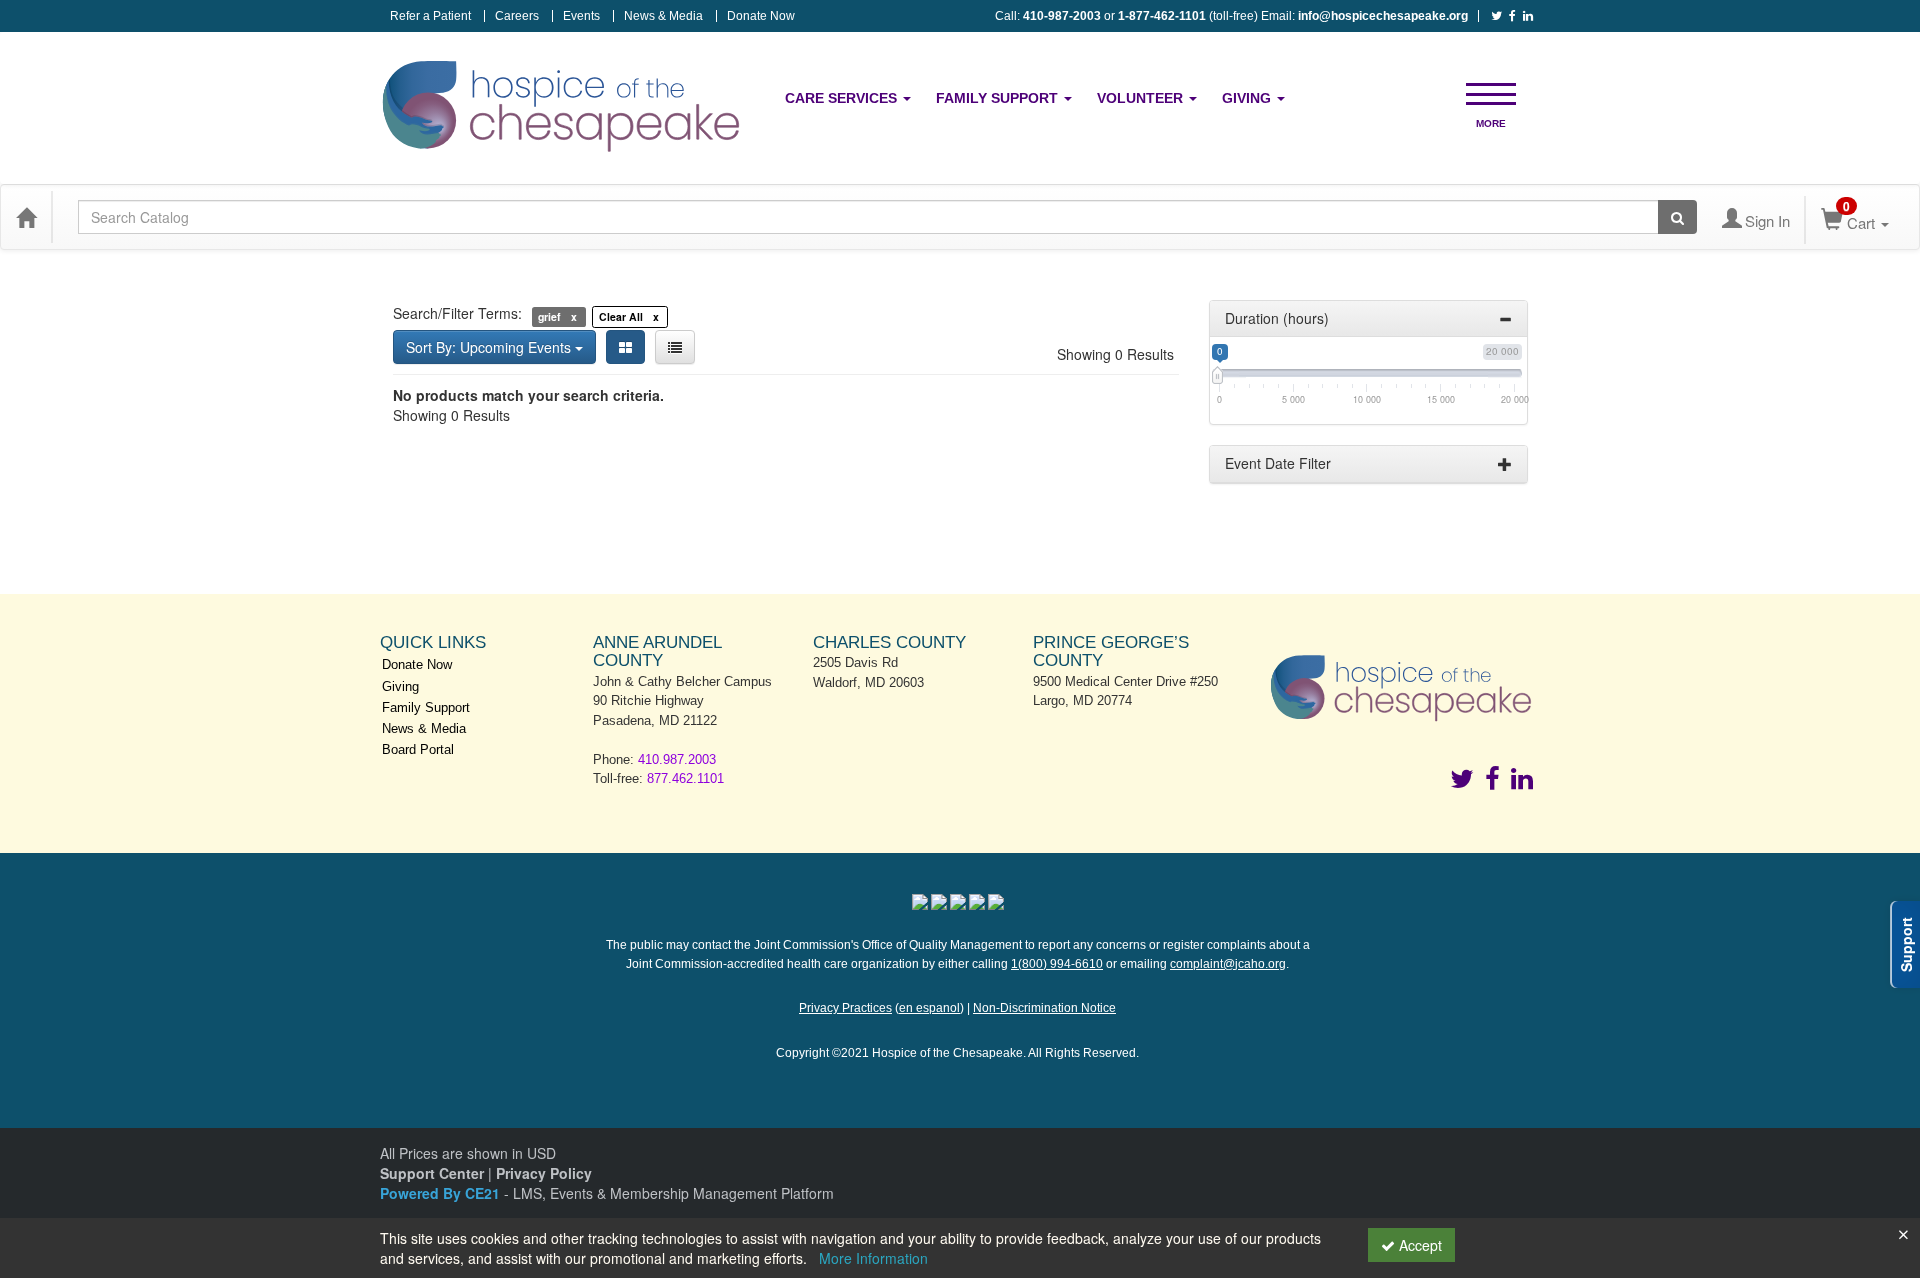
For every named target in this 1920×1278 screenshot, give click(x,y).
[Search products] (1677, 217)
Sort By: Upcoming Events (490, 347)
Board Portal (418, 749)
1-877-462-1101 (1162, 16)
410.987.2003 (677, 759)
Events (581, 16)
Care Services (843, 98)
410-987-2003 (1062, 16)
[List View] (675, 347)
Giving (1248, 98)
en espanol (929, 1008)
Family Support (999, 98)
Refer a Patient (430, 16)
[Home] (26, 217)
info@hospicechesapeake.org (1383, 16)
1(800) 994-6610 (1057, 964)
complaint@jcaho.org (1228, 964)
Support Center (432, 1173)
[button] (1491, 92)
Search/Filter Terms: (457, 313)
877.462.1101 (685, 778)
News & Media (663, 16)
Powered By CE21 (442, 1193)
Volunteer (1142, 98)
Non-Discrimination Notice (1044, 1008)
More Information (873, 1258)
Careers (517, 16)
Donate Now (761, 16)
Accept (1418, 1245)
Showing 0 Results (1115, 354)
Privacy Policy (544, 1173)
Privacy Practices (845, 1008)
